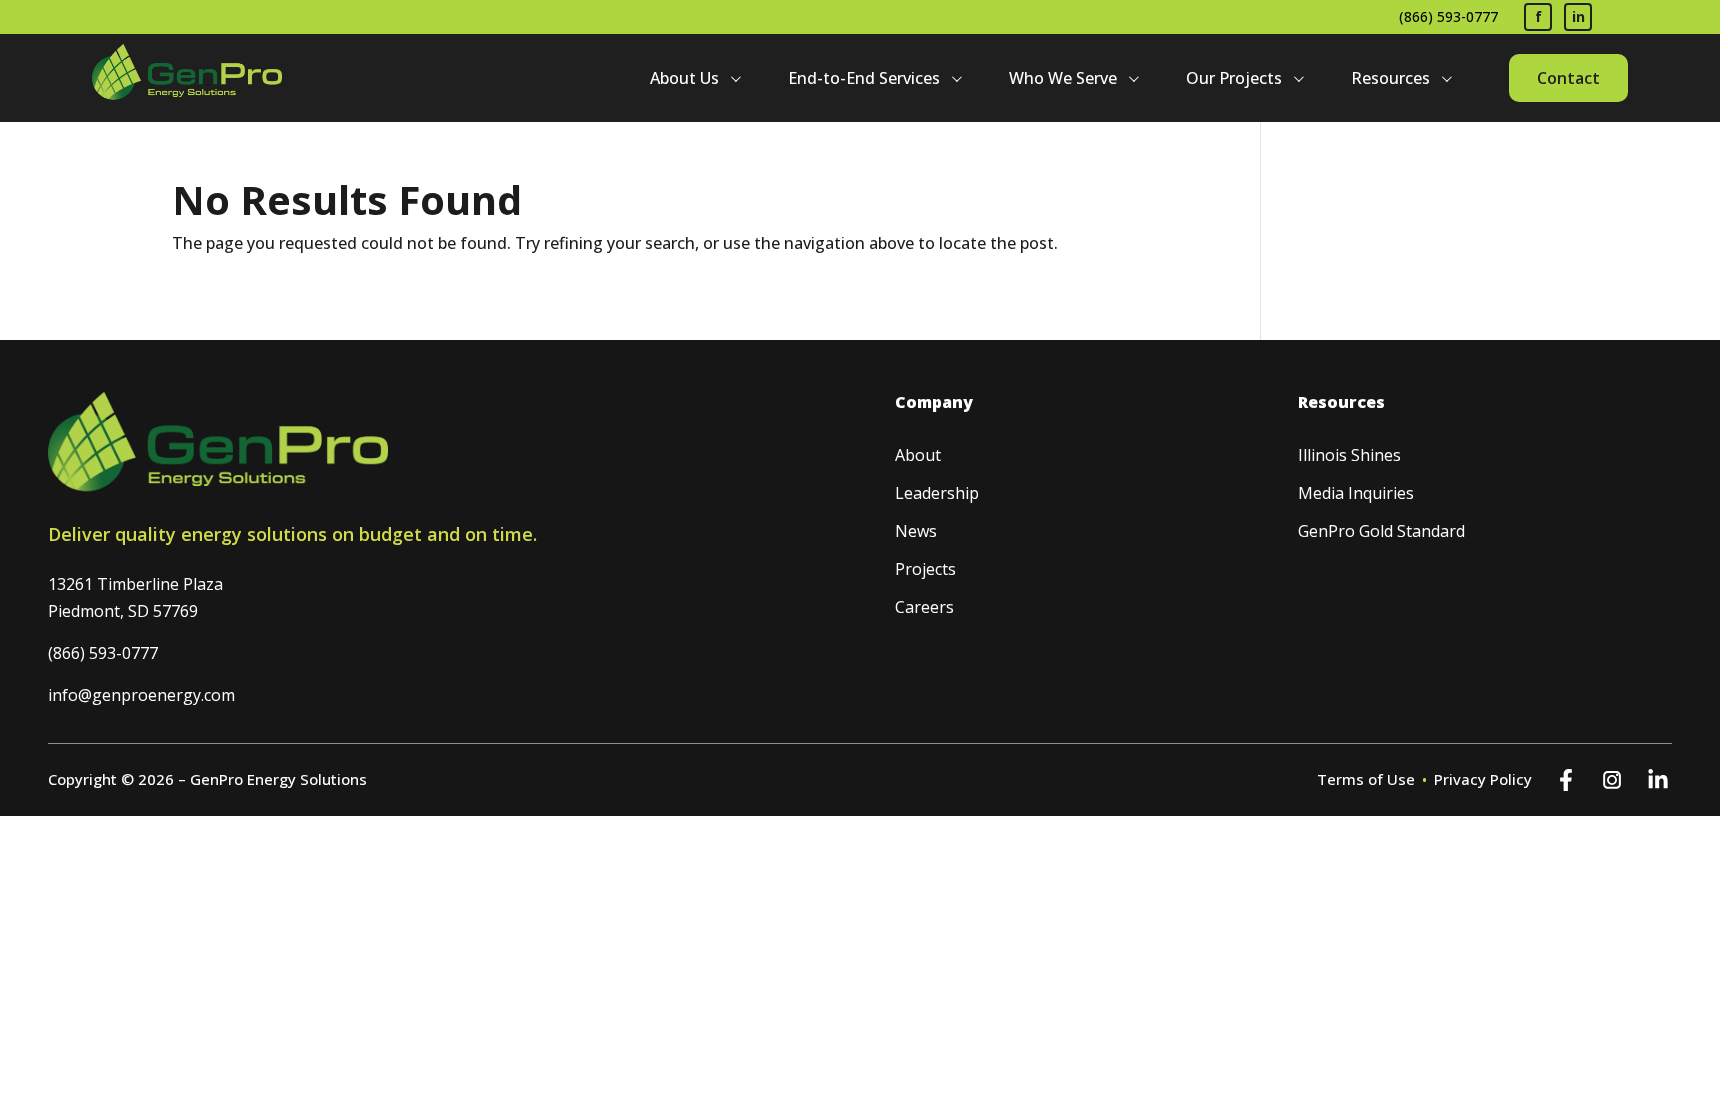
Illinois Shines (1349, 455)
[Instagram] (1612, 780)
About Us (684, 78)
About (918, 455)
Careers (924, 607)
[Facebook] (1566, 780)
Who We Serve (1063, 78)
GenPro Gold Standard (1381, 531)
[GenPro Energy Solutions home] (187, 78)
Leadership (937, 493)
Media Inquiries (1356, 493)
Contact (1568, 78)
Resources (1390, 78)
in (1578, 16)
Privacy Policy (1483, 779)
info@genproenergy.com (141, 695)
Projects (925, 569)
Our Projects (1234, 78)
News (916, 531)
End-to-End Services (864, 78)
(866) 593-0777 (1448, 17)
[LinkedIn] (1658, 780)
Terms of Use (1366, 779)
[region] (864, 558)
